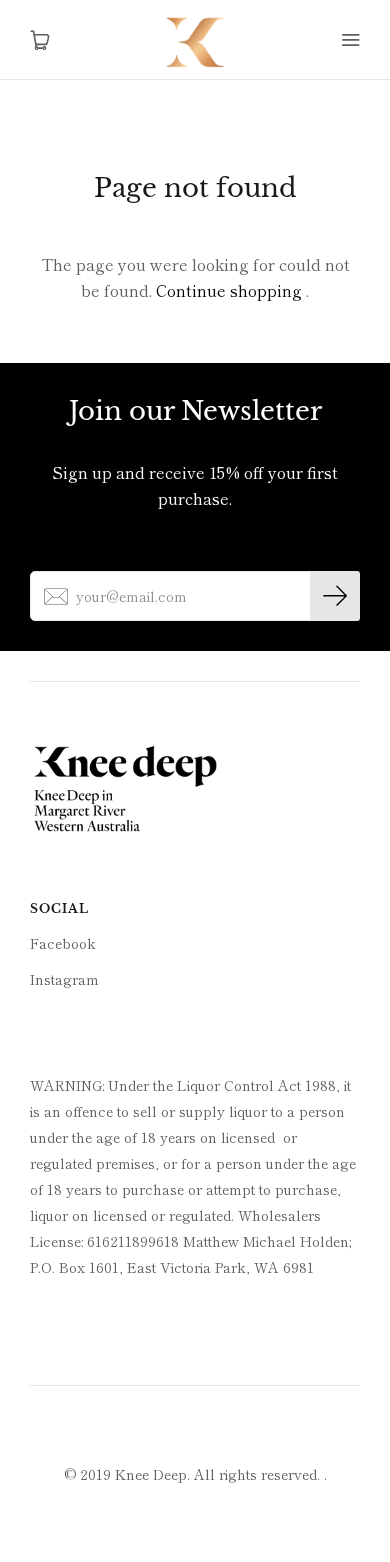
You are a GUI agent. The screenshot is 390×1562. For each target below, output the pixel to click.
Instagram (64, 979)
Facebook (63, 943)
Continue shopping (229, 290)
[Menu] (350, 40)
